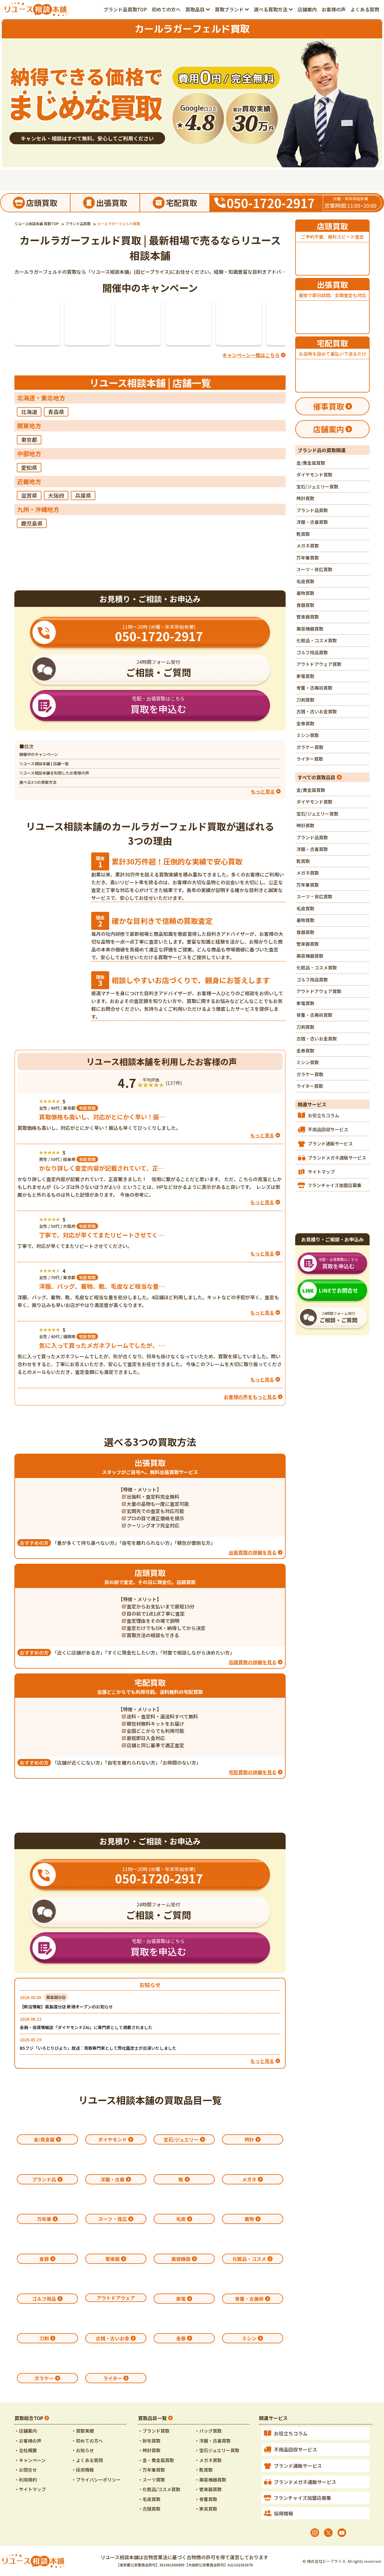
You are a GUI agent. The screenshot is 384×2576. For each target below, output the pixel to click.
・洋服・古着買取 (213, 2441)
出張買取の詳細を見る (253, 1552)
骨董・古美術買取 (314, 688)
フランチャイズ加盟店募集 (334, 1185)
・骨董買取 (206, 2499)
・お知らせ (83, 2450)
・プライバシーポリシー (96, 2480)
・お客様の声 (28, 2441)
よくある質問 (365, 9)
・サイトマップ (30, 2489)
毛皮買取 (305, 581)
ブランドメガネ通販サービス (337, 1158)
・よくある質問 (87, 2460)
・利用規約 (26, 2480)
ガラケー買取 (310, 747)
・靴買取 (204, 2470)
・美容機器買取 (210, 2480)
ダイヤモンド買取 (314, 475)
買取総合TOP (29, 2418)
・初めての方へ (87, 2441)
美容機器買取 (310, 629)
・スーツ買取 (151, 2480)
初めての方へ (166, 9)
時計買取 (305, 498)
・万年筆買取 (151, 2470)
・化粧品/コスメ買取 (159, 2489)
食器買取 (305, 605)
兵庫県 (83, 495)
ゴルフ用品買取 (312, 652)
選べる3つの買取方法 (38, 782)
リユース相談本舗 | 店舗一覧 (44, 764)
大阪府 (56, 495)
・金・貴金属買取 (156, 2460)
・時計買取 (149, 2450)
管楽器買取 (308, 617)
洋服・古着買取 (312, 522)
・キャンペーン (30, 2460)
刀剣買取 (305, 700)
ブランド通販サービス (330, 1143)
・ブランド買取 (154, 2431)
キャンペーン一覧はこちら (251, 355)
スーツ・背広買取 (314, 569)
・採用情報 (83, 2470)
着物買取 (305, 593)
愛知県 (29, 467)
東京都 (29, 440)
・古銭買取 (149, 2509)
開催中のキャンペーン (39, 754)
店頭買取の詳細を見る (253, 1662)
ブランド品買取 (312, 510)
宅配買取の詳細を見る (253, 1772)
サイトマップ (321, 1172)
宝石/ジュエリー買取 (317, 487)
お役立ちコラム (324, 1115)
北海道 (29, 412)
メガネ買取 (308, 546)
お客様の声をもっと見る (250, 1397)
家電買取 (305, 676)
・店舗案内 (26, 2431)
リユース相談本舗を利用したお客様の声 (54, 773)
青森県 (56, 412)
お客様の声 (334, 9)
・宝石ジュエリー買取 (217, 2450)
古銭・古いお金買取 (317, 711)
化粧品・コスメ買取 (317, 640)
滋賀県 (29, 495)
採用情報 (283, 2513)
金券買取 (305, 723)
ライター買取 (310, 759)
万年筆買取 (308, 558)
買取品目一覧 (152, 2418)
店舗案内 (307, 9)
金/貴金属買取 (311, 463)
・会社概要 (26, 2450)
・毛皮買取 (149, 2499)
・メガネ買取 (208, 2460)
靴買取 (303, 534)
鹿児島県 (32, 523)
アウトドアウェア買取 (319, 664)
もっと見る (262, 2061)
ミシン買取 (308, 735)
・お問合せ (26, 2470)
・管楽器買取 (208, 2489)
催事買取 (328, 406)
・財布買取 (149, 2441)
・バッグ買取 (208, 2431)
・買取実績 (83, 2431)
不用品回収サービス (328, 1129)
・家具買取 (206, 2509)
